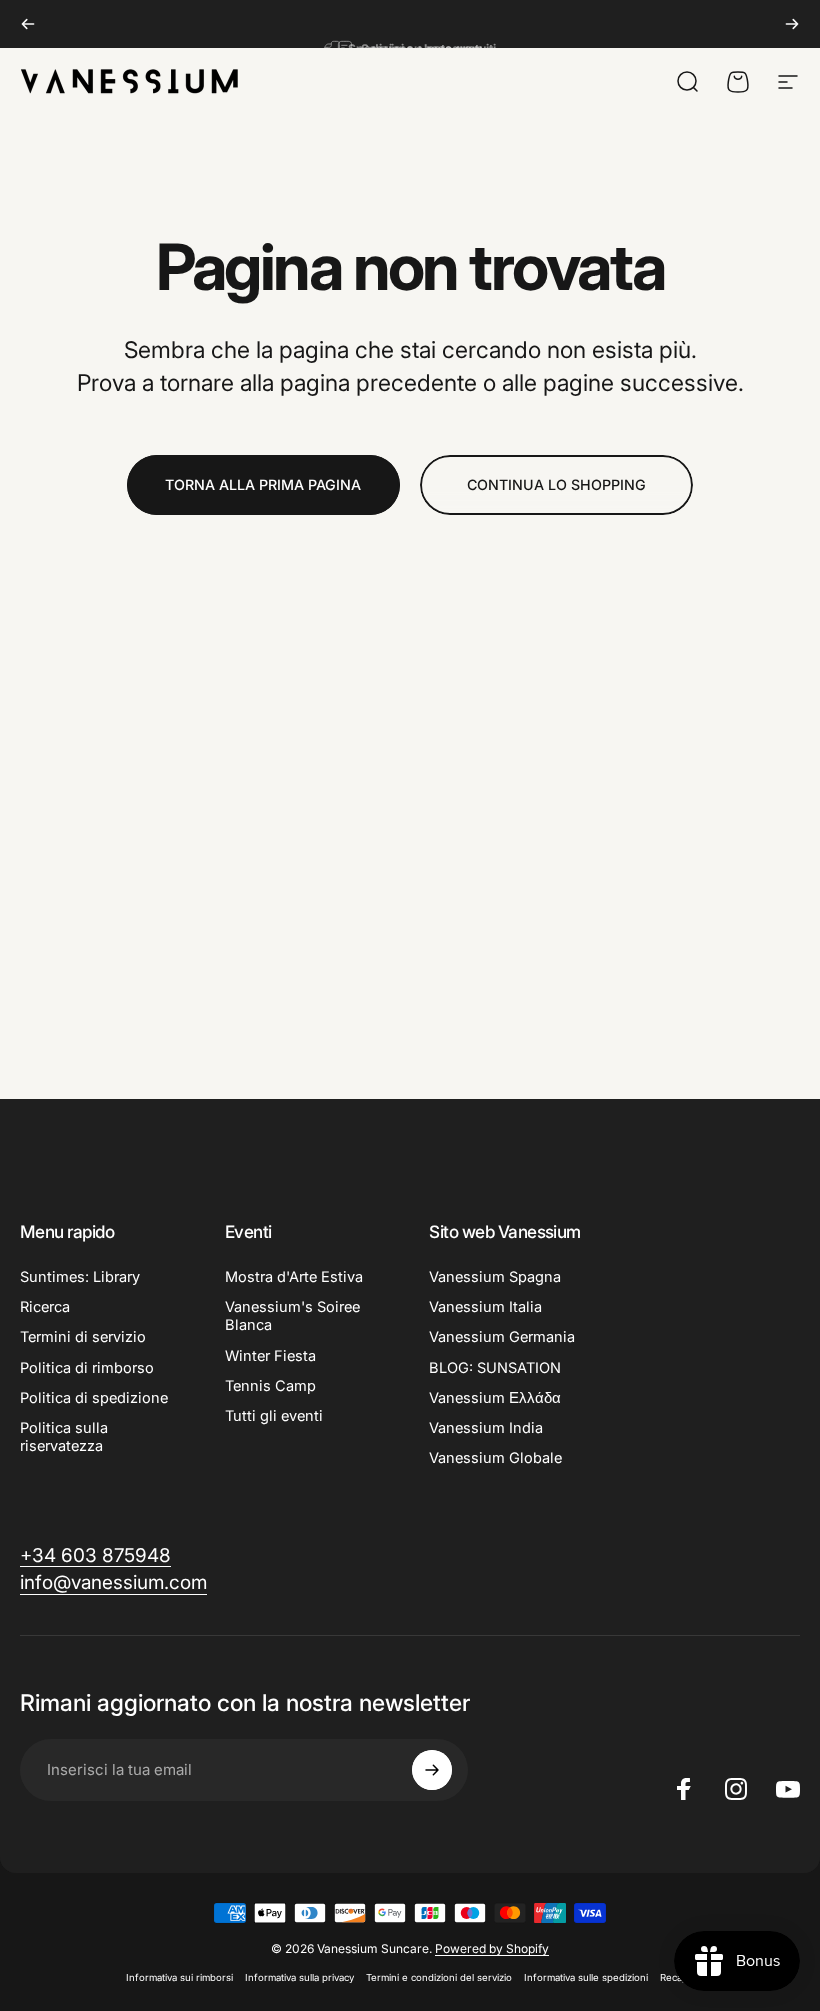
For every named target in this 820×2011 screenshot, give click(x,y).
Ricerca (45, 1307)
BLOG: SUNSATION (495, 1368)
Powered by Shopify (492, 1948)
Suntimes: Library (80, 1277)
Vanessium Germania (502, 1337)
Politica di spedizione (94, 1398)
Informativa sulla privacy (299, 1977)
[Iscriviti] (432, 1770)
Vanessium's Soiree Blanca (292, 1316)
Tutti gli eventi (274, 1416)
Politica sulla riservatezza (64, 1437)
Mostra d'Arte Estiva (294, 1277)
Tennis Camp (270, 1386)
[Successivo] (792, 24)
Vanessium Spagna (495, 1277)
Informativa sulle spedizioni (586, 1977)
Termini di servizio (83, 1337)
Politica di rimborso (87, 1368)
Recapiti (677, 1977)
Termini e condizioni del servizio (439, 1977)
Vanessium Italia (485, 1307)
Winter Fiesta (270, 1356)
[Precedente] (28, 24)
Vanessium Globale (495, 1458)
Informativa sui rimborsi (179, 1977)
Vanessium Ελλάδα (495, 1398)
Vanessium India (486, 1428)
